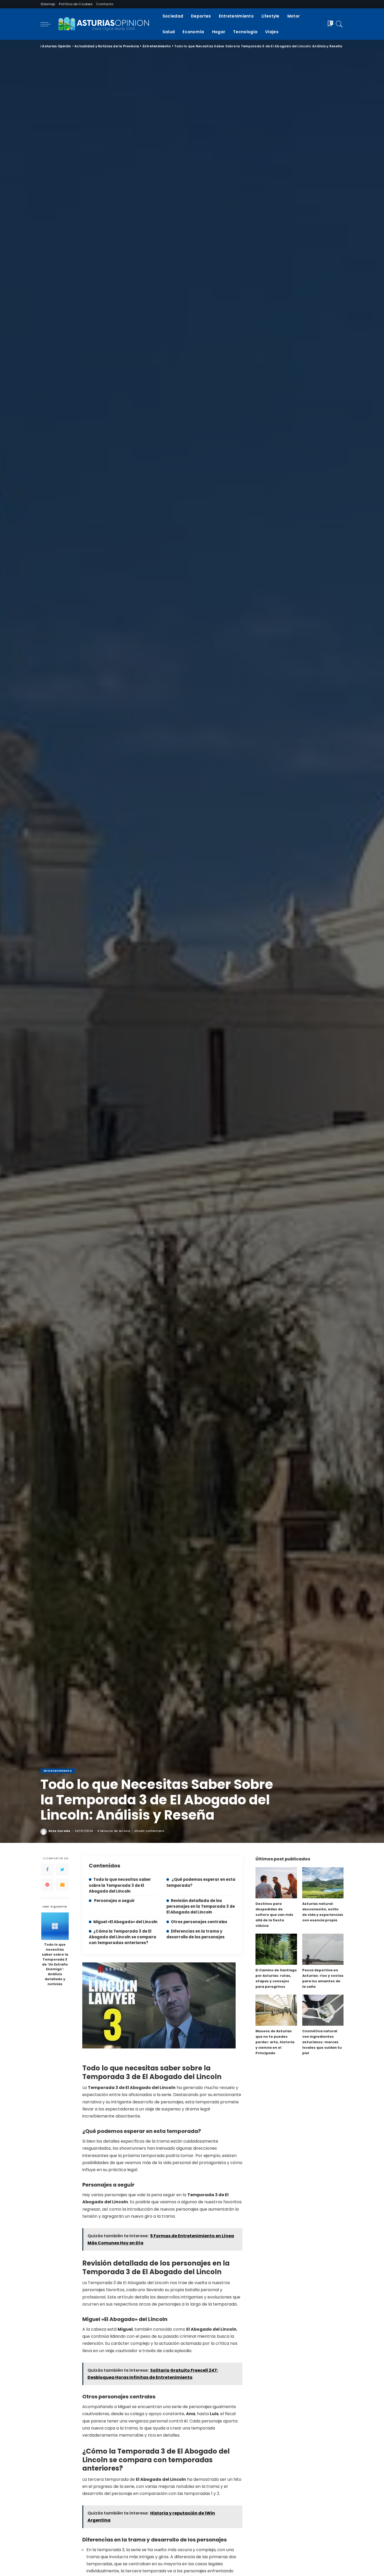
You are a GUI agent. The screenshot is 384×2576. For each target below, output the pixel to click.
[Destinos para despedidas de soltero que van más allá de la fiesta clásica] (276, 1883)
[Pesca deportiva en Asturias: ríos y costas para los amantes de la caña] (323, 1949)
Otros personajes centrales (199, 1922)
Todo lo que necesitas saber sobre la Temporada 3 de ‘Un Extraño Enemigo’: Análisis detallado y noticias (55, 1964)
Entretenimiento (58, 1771)
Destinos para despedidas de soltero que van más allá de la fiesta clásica (274, 1915)
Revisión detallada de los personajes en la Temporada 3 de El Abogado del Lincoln (201, 1906)
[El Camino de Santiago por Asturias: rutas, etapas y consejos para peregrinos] (276, 1949)
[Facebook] (47, 1870)
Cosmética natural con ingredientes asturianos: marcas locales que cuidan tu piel (322, 2042)
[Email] (62, 1885)
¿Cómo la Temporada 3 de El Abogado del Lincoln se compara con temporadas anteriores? (123, 1937)
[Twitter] (62, 1870)
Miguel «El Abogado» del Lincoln (125, 1922)
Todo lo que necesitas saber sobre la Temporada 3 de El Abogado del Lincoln (120, 1885)
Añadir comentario (149, 1831)
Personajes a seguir (114, 1901)
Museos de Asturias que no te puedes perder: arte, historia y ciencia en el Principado (275, 2042)
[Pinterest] (47, 1885)
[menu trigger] (48, 24)
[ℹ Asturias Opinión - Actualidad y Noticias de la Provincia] (105, 24)
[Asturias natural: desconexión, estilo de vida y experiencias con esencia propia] (323, 1883)
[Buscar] (339, 24)
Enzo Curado (60, 1831)
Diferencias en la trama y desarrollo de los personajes (196, 1934)
